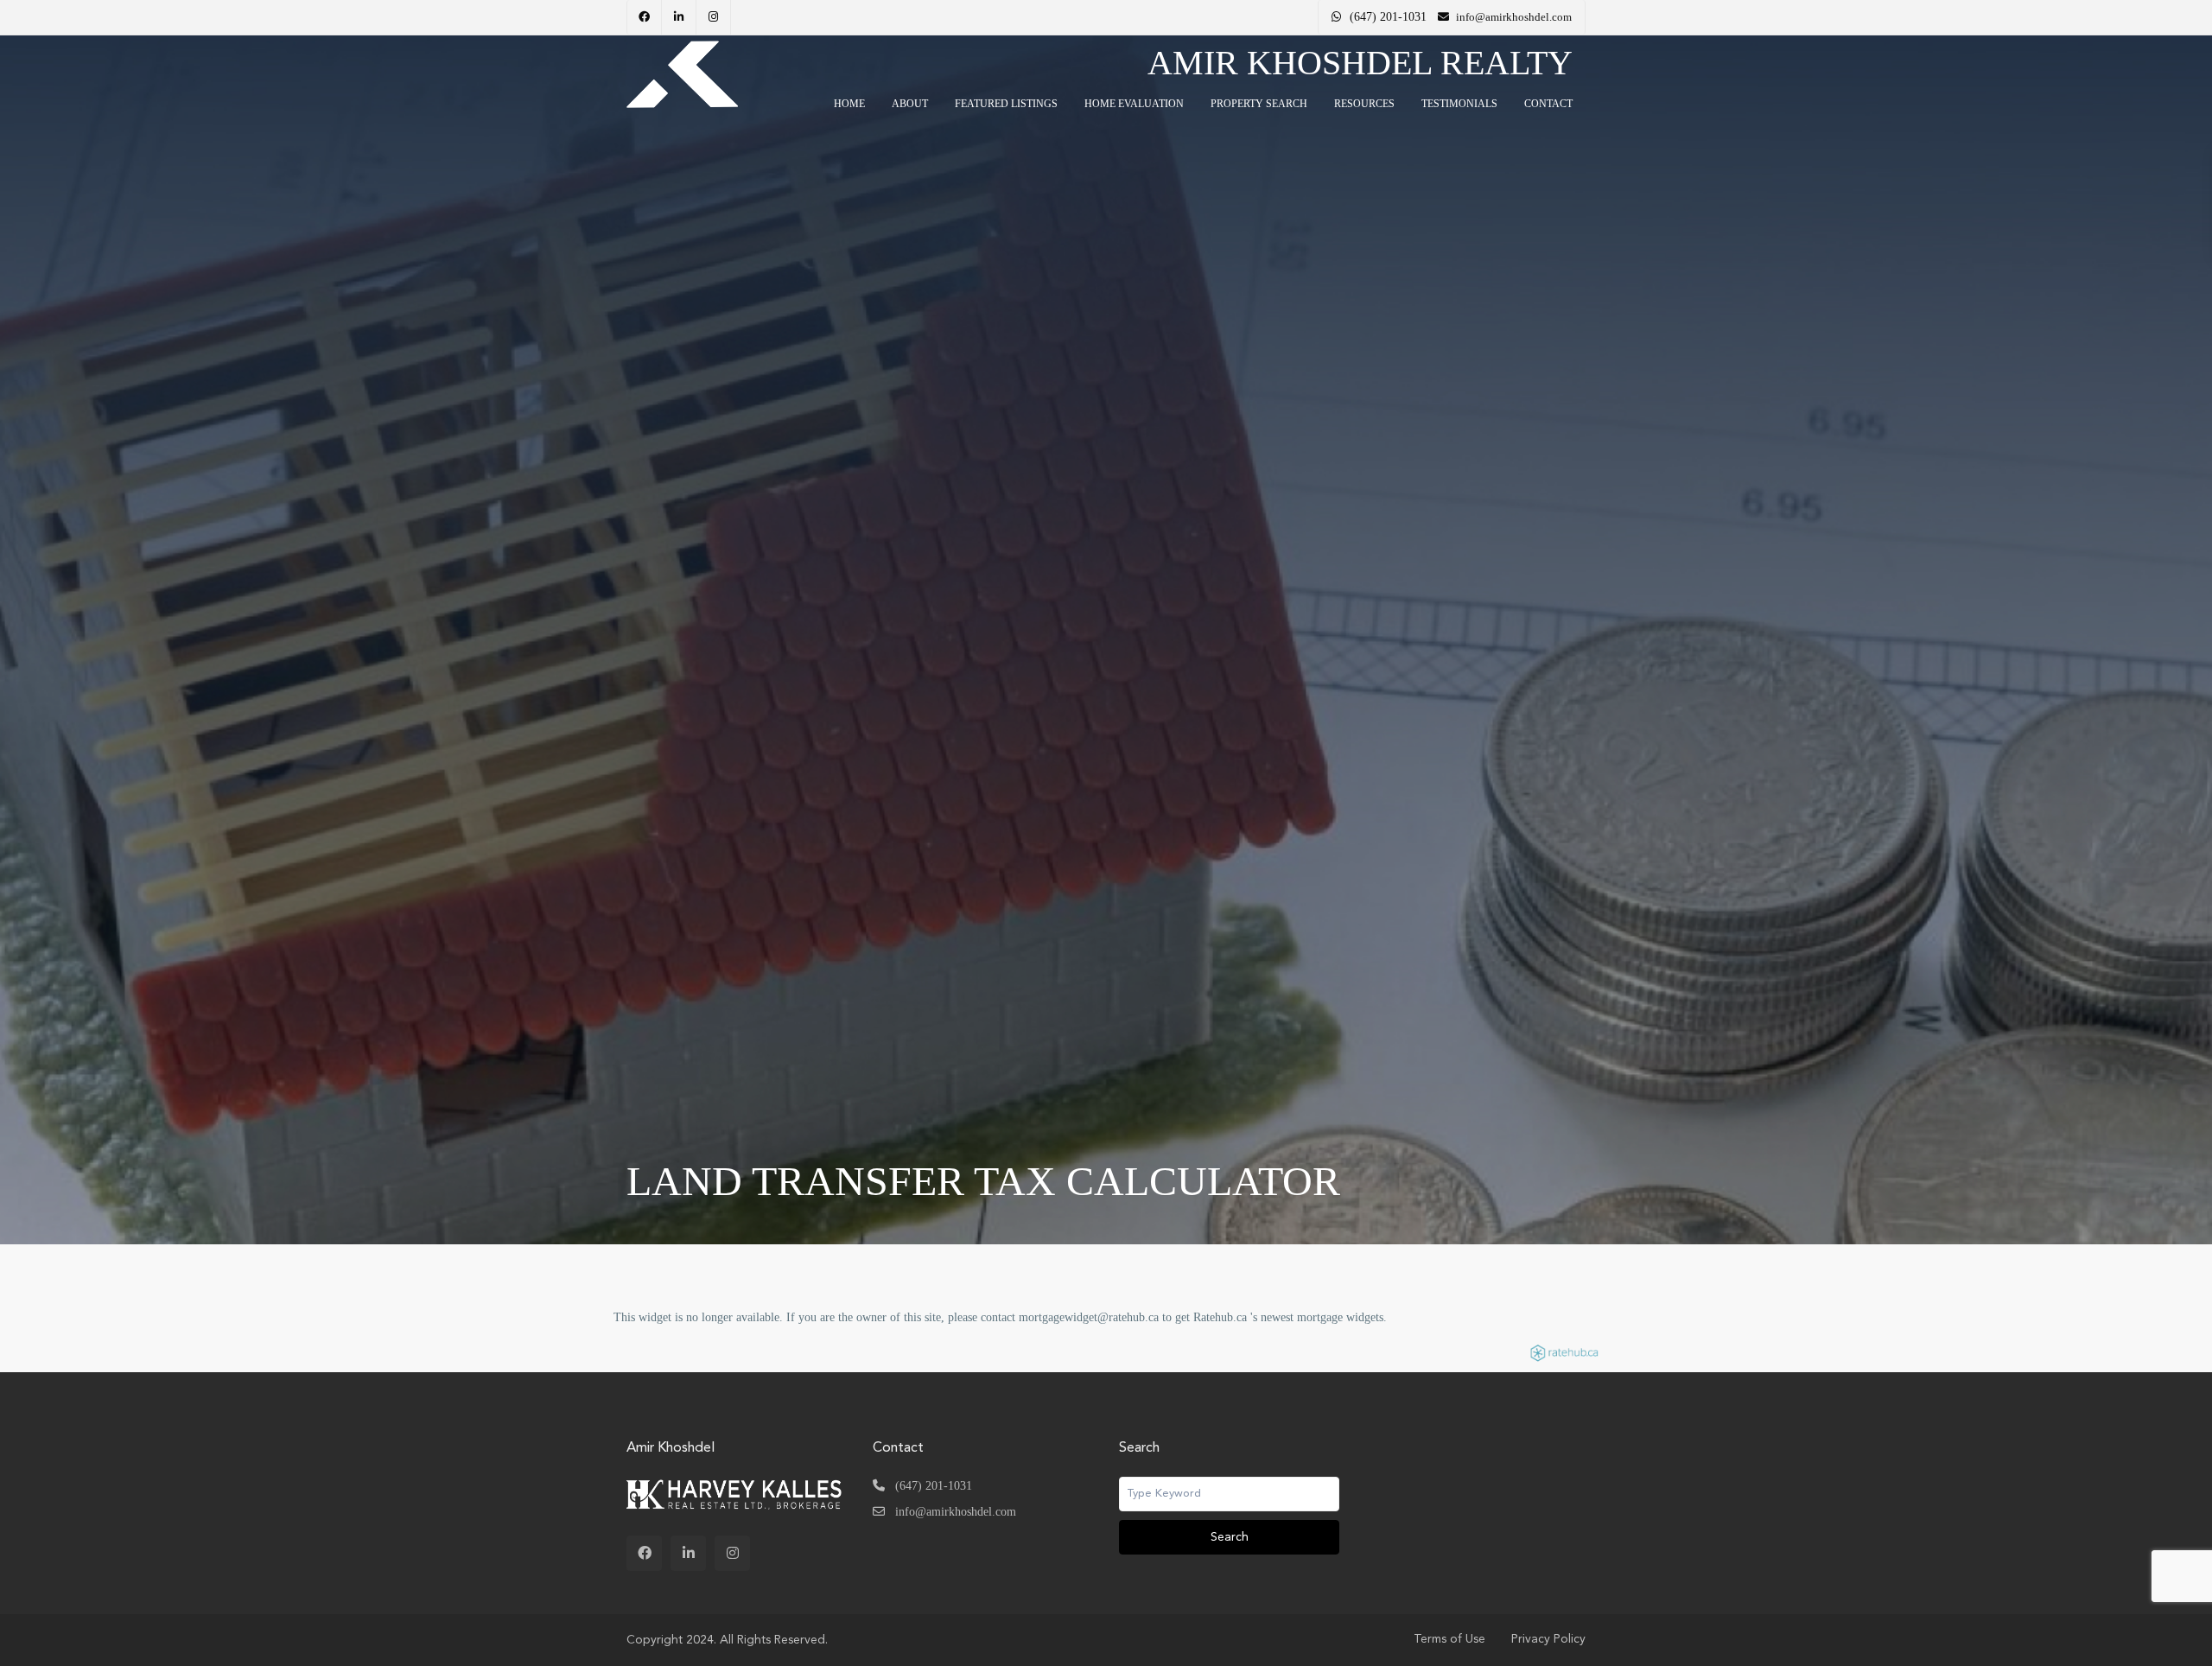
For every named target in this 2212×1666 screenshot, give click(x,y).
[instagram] (714, 17)
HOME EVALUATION (1134, 104)
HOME (849, 104)
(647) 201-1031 (1388, 17)
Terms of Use (1449, 1639)
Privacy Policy (1548, 1639)
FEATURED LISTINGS (1006, 104)
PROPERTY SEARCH (1259, 104)
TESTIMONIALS (1459, 104)
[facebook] (645, 17)
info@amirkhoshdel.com (956, 1512)
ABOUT (910, 104)
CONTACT (1548, 104)
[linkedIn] (679, 17)
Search (1230, 1537)
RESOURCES (1364, 104)
